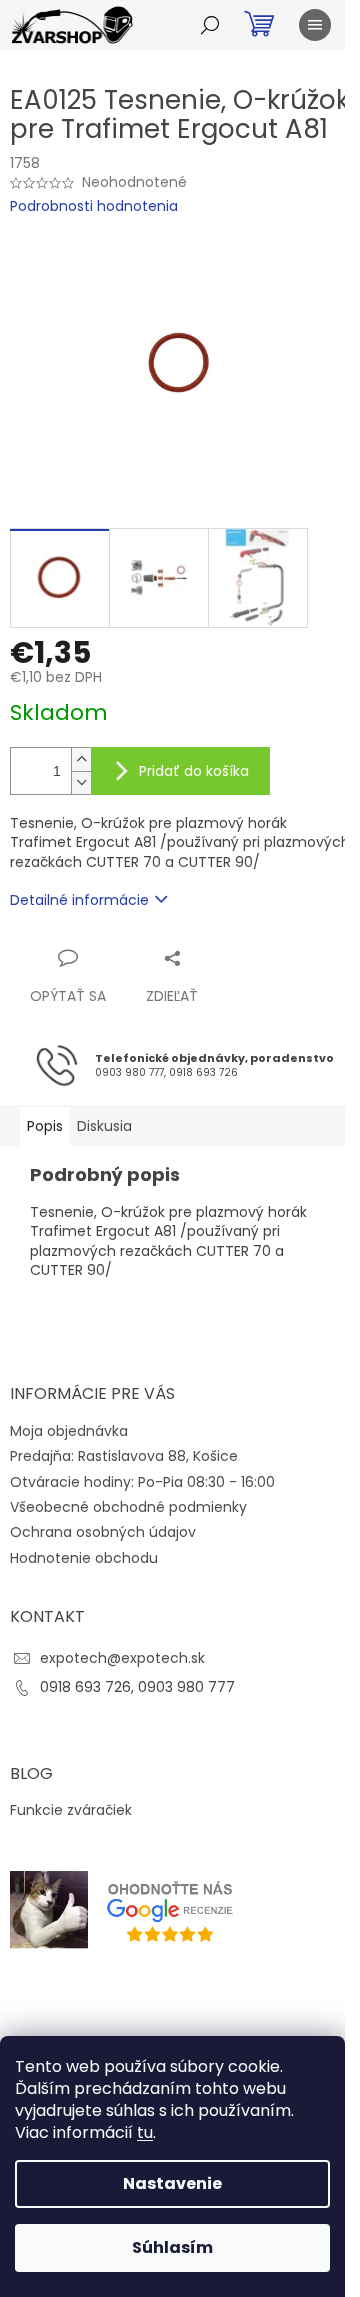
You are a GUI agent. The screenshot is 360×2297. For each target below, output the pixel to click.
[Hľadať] (210, 25)
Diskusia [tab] (104, 1126)
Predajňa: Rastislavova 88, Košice (124, 1456)
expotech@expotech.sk (122, 1658)
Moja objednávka (69, 1431)
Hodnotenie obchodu (84, 1558)
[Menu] (315, 25)
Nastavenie (172, 2183)
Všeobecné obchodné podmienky (128, 1507)
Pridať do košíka (194, 771)
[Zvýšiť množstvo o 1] (81, 759)
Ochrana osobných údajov (103, 1532)
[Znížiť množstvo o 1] (81, 782)
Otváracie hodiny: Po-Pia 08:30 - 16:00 (142, 1482)
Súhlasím (172, 2247)
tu (145, 2132)
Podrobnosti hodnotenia (94, 206)
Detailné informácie (79, 900)
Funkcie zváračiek (71, 1810)
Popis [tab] (45, 1126)
